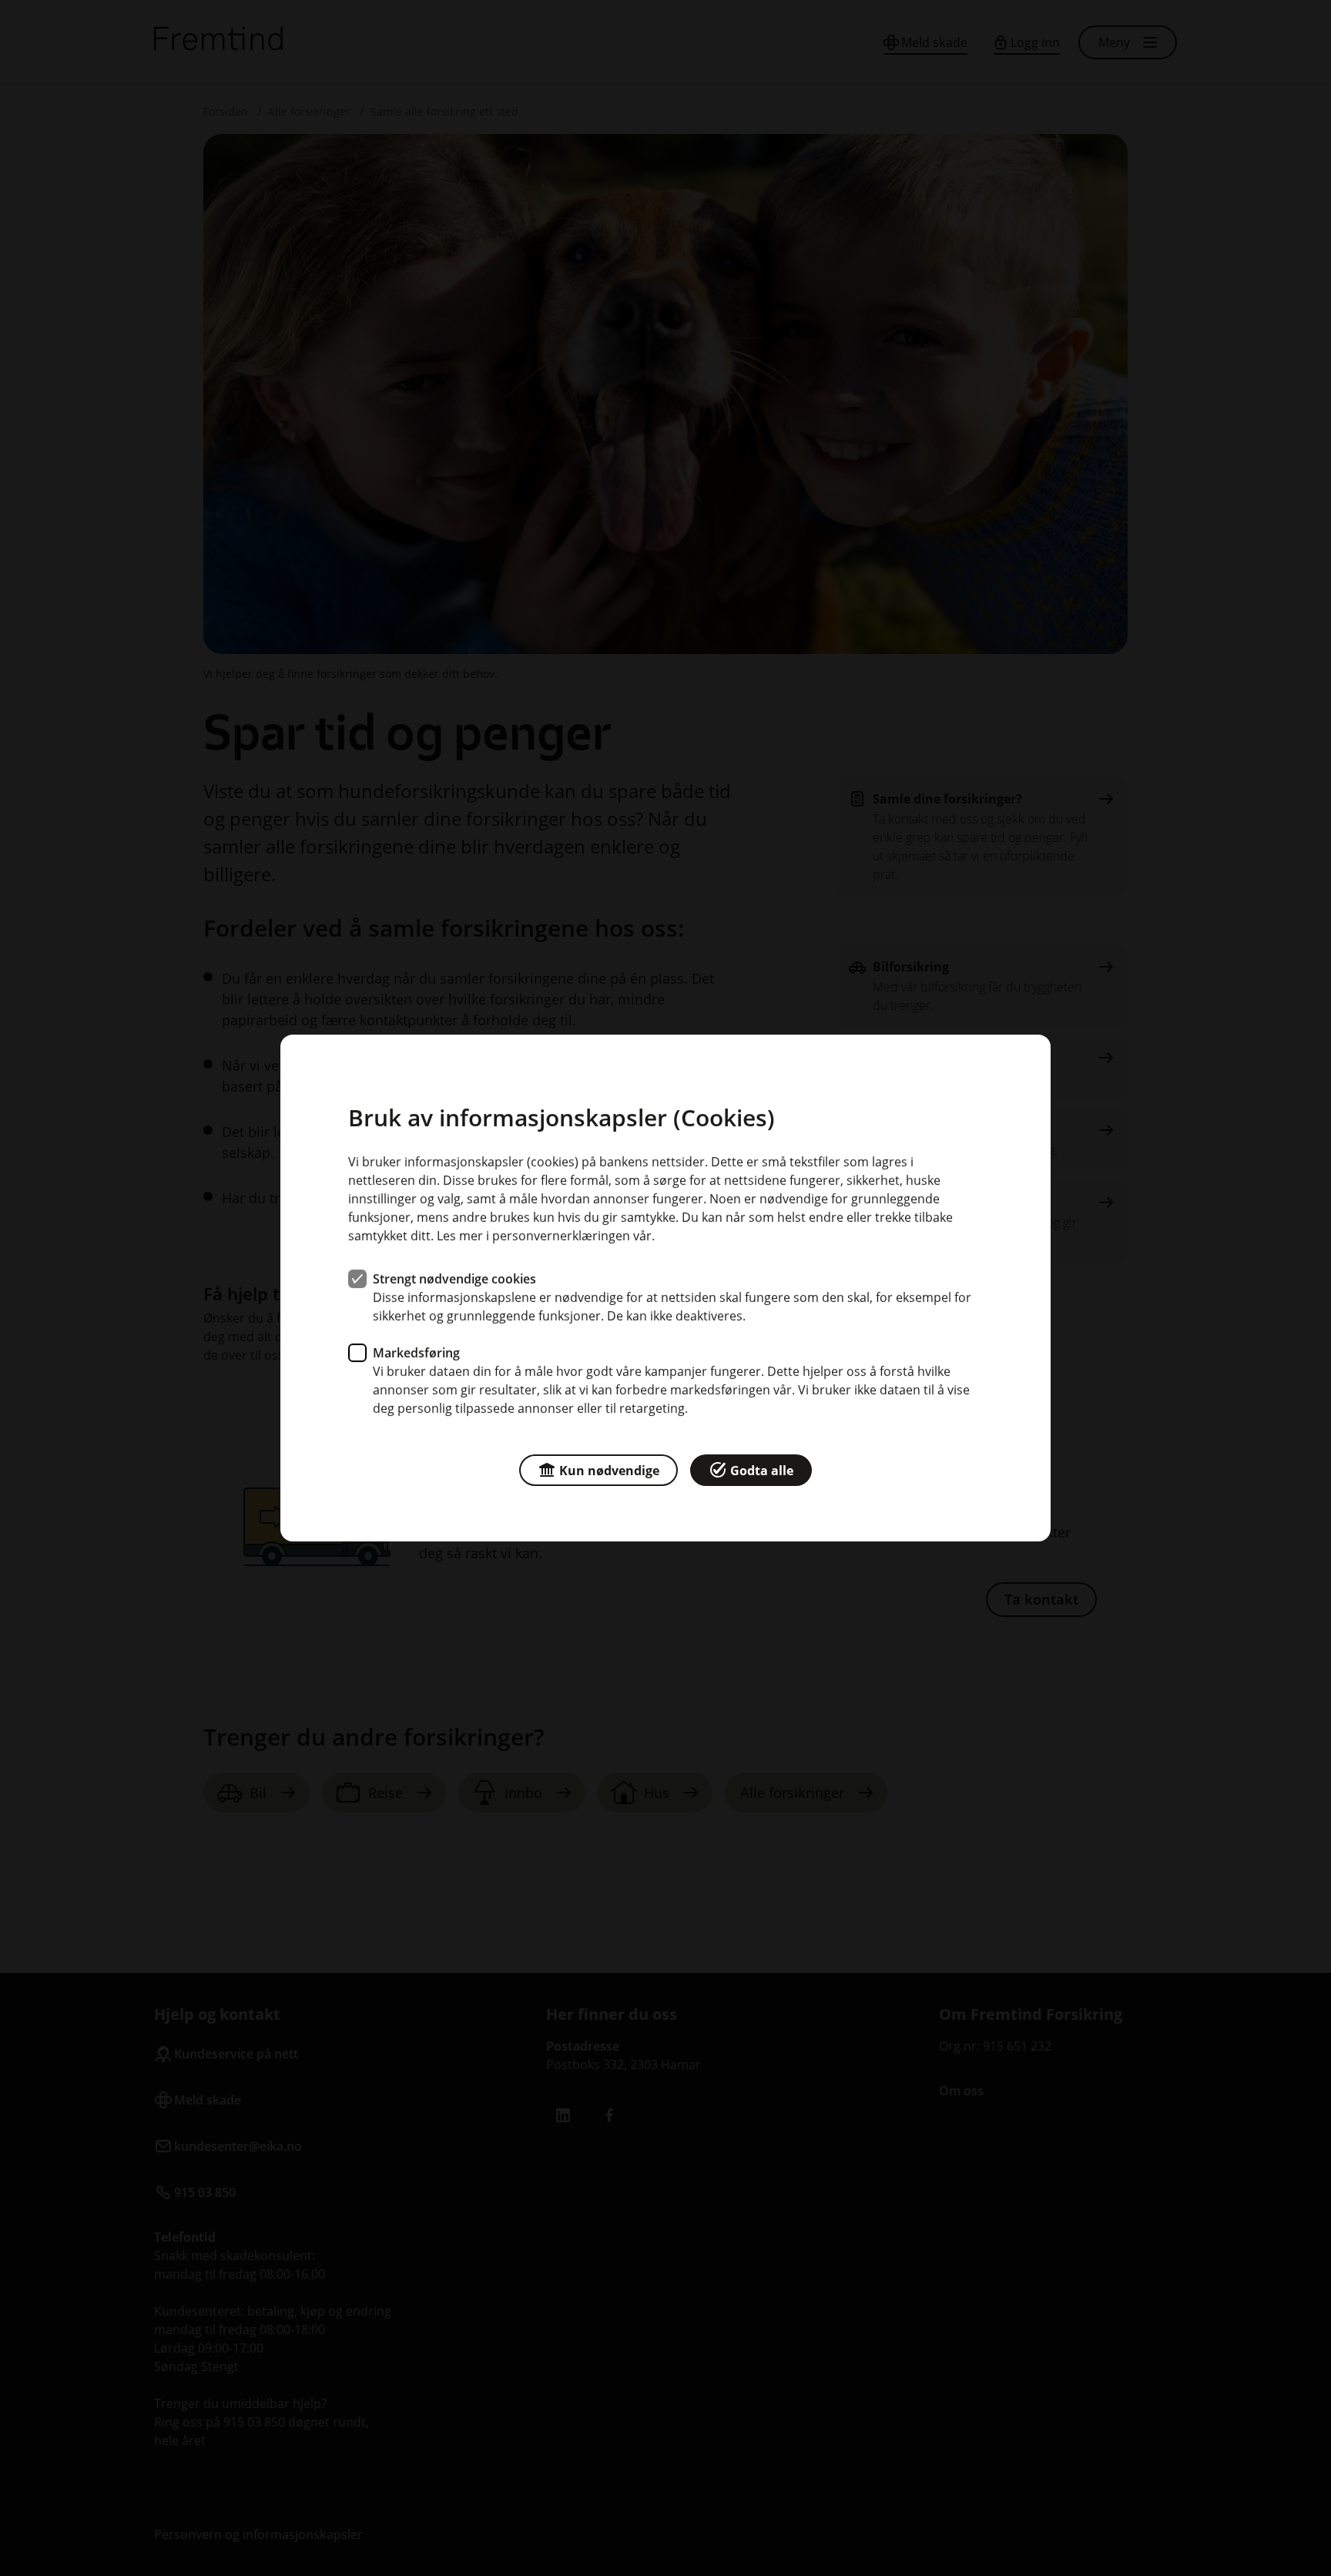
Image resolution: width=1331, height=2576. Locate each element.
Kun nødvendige (609, 1471)
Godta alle (762, 1471)
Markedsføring (416, 1353)
